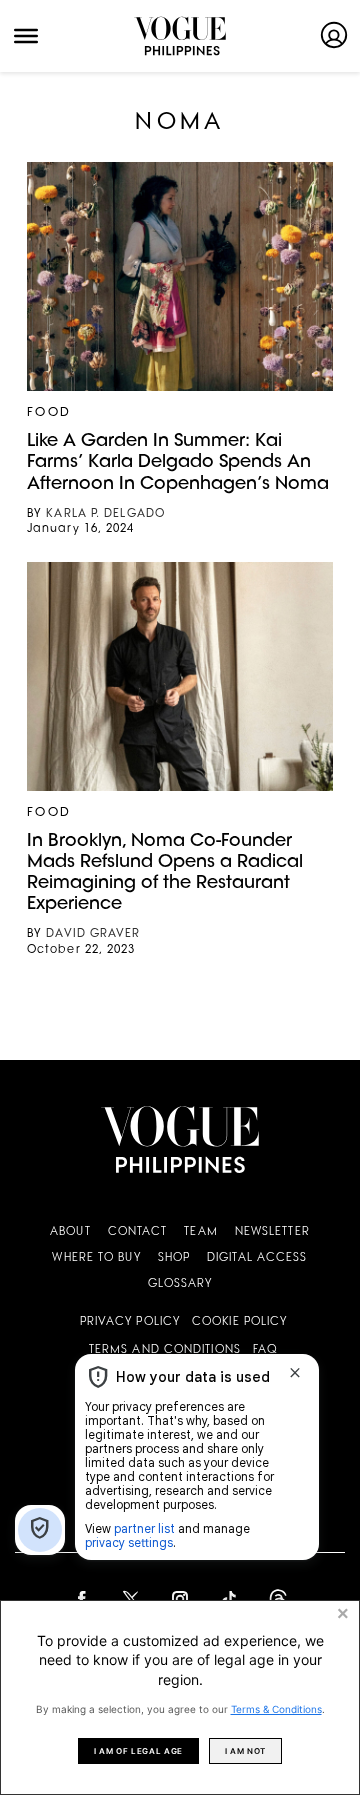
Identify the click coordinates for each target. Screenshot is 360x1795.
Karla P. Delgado (105, 514)
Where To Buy (96, 1258)
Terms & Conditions (276, 1709)
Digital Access (257, 1258)
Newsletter (272, 1232)
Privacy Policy (130, 1322)
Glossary (180, 1284)
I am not (245, 1751)
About (70, 1232)
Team (200, 1232)
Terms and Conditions (165, 1350)
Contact (138, 1232)
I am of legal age (138, 1751)
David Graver (93, 934)
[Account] (334, 35)
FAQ (265, 1350)
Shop (174, 1258)
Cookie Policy (239, 1322)
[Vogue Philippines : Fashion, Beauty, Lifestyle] (179, 36)
